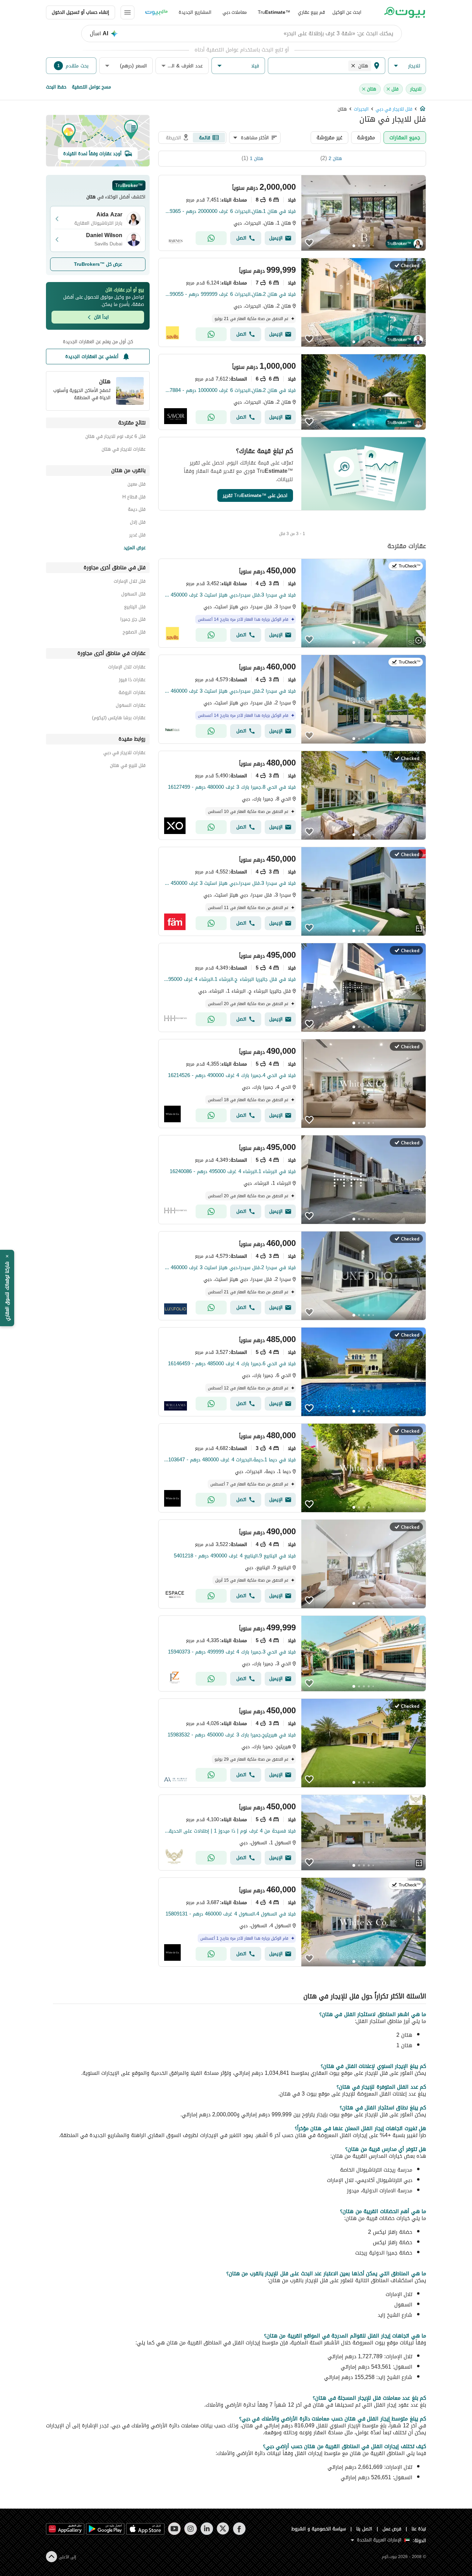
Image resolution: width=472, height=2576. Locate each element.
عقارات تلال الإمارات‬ (127, 668)
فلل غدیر (137, 536)
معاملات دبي (235, 12)
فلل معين (136, 485)
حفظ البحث (56, 87)
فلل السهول (133, 595)
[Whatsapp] (211, 238)
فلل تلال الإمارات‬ (130, 582)
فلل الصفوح (134, 633)
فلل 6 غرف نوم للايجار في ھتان (115, 437)
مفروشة (366, 137)
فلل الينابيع (135, 608)
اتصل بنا (364, 2529)
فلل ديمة (137, 510)
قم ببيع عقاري (311, 12)
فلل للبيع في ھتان (128, 766)
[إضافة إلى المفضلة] (309, 243)
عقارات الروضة (132, 694)
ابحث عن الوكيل (347, 12)
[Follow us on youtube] (174, 2529)
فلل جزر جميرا (133, 620)
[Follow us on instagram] (191, 2529)
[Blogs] (157, 12)
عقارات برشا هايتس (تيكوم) (119, 719)
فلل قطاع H (134, 498)
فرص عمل (392, 2529)
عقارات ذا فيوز (132, 681)
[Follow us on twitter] (223, 2529)
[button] (407, 66)
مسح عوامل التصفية (91, 87)
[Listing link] (292, 213)
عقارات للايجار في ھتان (124, 450)
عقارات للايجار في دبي (124, 754)
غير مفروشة (329, 137)
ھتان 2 (335, 158)
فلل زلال (138, 523)
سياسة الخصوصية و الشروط (319, 2529)
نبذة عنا (419, 2529)
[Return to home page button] (404, 12)
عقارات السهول (131, 706)
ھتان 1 (257, 158)
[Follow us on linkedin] (207, 2529)
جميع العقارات (405, 137)
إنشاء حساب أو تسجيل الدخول (81, 12)
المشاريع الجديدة (195, 12)
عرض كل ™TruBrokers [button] (98, 264)
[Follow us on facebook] (239, 2529)
